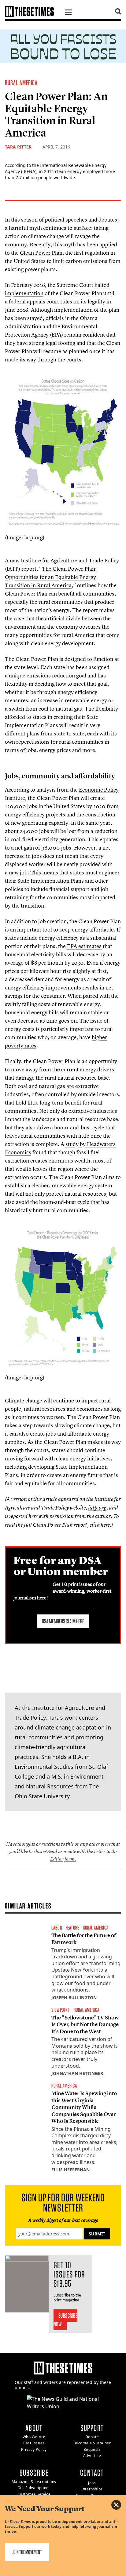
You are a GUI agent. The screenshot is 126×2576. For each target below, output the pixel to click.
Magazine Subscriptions (34, 2482)
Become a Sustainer (92, 2443)
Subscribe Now (66, 2320)
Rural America (21, 83)
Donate (92, 2437)
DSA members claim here (63, 1621)
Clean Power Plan (41, 253)
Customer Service (34, 2494)
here (105, 1525)
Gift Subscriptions (34, 2488)
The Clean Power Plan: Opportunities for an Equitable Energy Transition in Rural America (51, 577)
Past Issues (34, 2443)
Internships (92, 2489)
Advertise (92, 2456)
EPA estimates (84, 946)
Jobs (92, 2483)
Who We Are (34, 2437)
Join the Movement (27, 2552)
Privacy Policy (34, 2449)
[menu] (68, 13)
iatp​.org (97, 1508)
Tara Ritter (18, 147)
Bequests (92, 2449)
